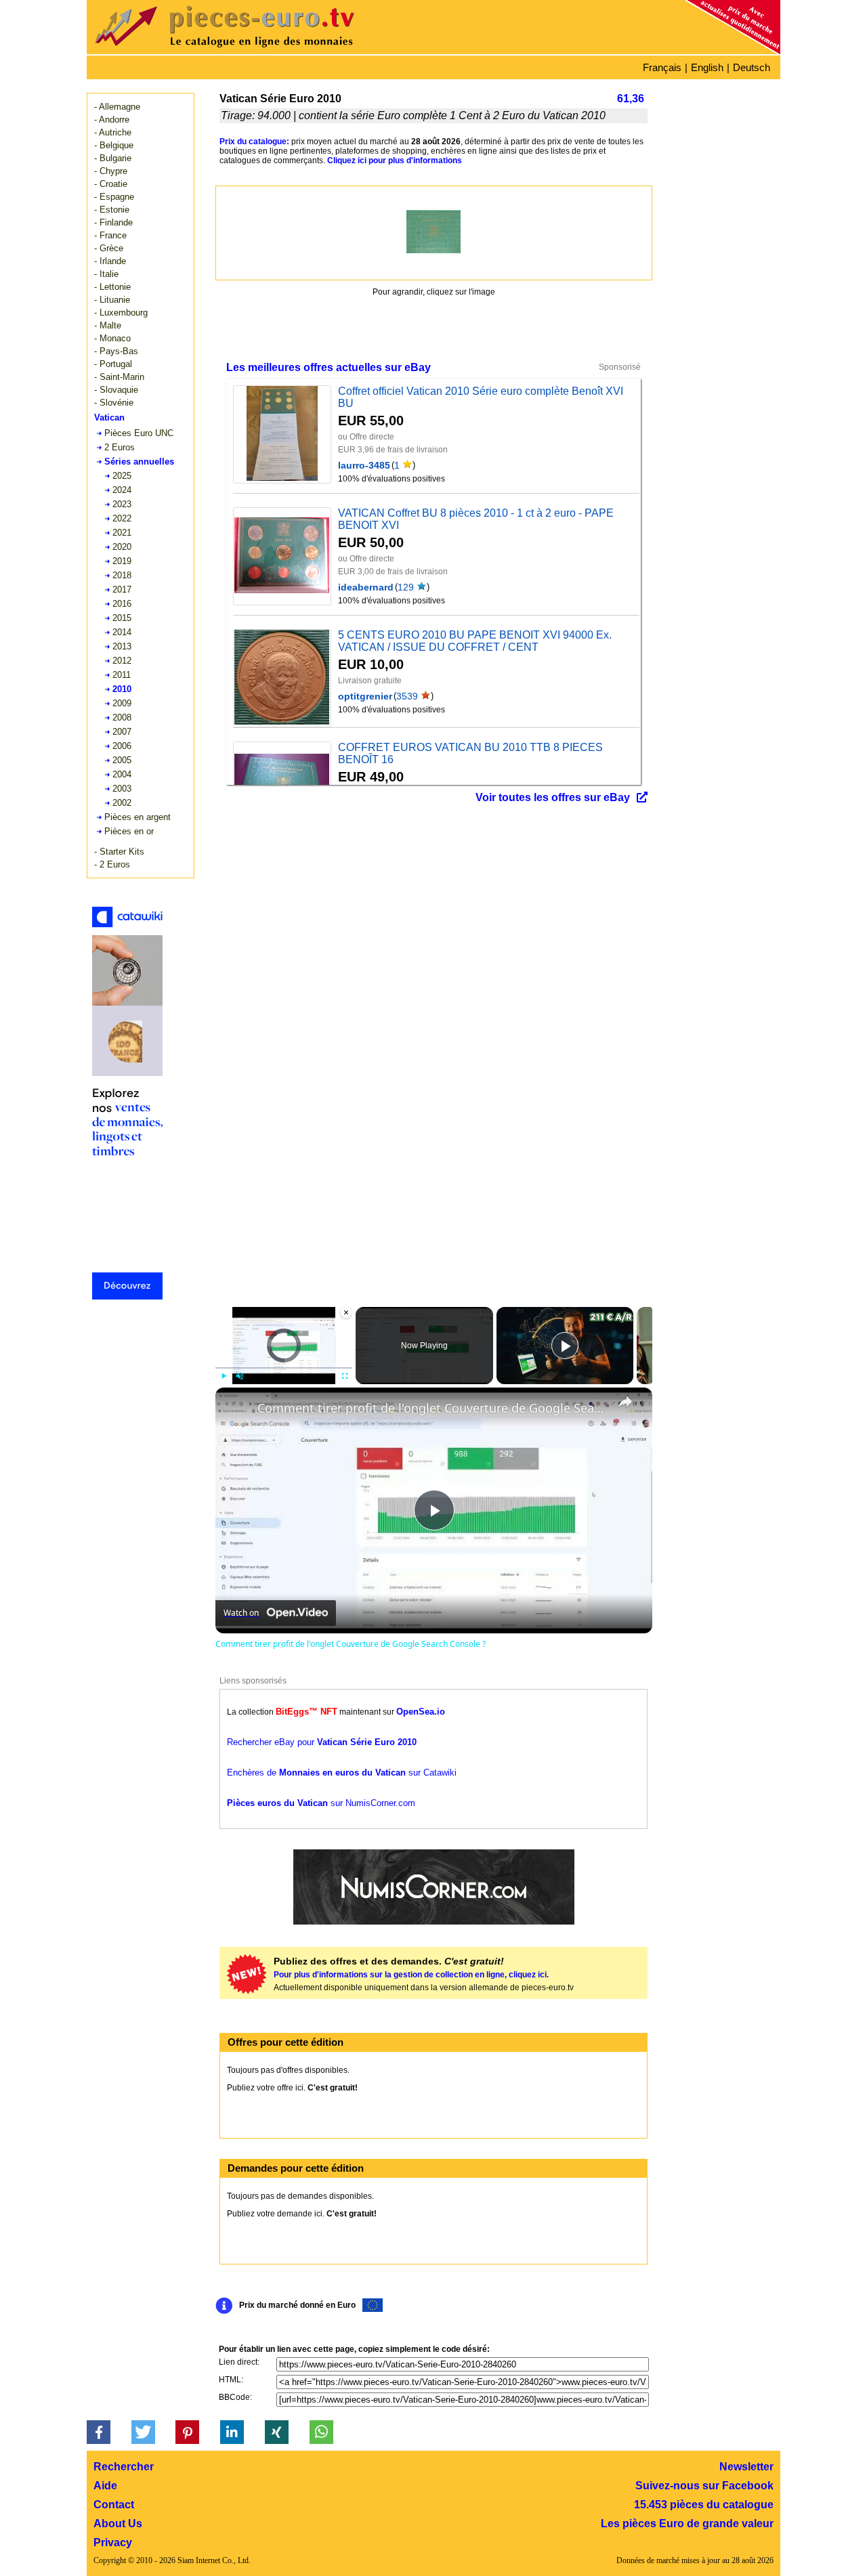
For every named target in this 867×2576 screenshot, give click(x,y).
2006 (122, 746)
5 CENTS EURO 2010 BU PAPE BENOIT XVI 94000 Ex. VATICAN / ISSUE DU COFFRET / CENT (475, 641)
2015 (122, 618)
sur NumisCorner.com (321, 1803)
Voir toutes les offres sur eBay (553, 797)
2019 (122, 561)
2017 (122, 589)
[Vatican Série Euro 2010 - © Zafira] (433, 232)
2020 (122, 547)
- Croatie (111, 184)
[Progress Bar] (284, 1368)
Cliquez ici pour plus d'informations (395, 160)
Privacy (113, 2542)
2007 (122, 732)
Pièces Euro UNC (139, 433)
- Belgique (114, 145)
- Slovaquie (116, 390)
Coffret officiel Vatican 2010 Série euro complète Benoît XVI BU (481, 397)
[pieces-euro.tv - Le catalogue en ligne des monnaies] (263, 50)
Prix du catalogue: (254, 142)
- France (110, 235)
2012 (122, 661)
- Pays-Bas (116, 351)
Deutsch (752, 67)
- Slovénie (114, 403)
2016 (122, 604)
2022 (122, 518)
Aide (105, 2486)
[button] (99, 2432)
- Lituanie (112, 300)
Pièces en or (129, 831)
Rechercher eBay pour (322, 1742)
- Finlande (113, 222)
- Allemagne (117, 107)
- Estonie (112, 210)
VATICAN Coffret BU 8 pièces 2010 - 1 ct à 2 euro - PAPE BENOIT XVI (476, 519)
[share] (625, 1402)
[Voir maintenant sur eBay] (282, 434)
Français (662, 67)
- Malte (108, 325)
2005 (122, 760)
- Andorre (112, 120)
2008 (122, 717)
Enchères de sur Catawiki (342, 1773)
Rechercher (124, 2467)
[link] (237, 1409)
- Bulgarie (113, 158)
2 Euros (120, 447)
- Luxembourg (121, 313)
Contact (114, 2505)
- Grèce (109, 248)
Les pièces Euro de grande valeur (687, 2524)
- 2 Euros (112, 864)
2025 (122, 476)
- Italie (106, 274)
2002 (122, 803)
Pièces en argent (138, 817)
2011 (122, 675)
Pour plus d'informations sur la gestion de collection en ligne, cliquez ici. (411, 1975)
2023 (122, 504)
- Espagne (114, 197)
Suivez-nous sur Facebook (704, 2486)
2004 (122, 774)
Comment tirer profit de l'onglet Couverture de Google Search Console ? (432, 1408)
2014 (122, 632)
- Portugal (113, 364)
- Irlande (110, 261)
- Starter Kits (119, 852)
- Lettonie (112, 287)
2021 (122, 533)
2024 (122, 490)
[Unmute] (240, 1376)
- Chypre (111, 171)
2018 (122, 575)
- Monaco (112, 338)
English (707, 67)
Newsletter (746, 2467)
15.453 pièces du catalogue (704, 2505)
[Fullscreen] (344, 1376)
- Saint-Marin (119, 377)
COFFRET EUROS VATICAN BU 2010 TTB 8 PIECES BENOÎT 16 (470, 753)
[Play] (224, 1376)
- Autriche (113, 132)
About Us (118, 2524)
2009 (122, 703)
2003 (122, 789)
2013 (122, 646)
